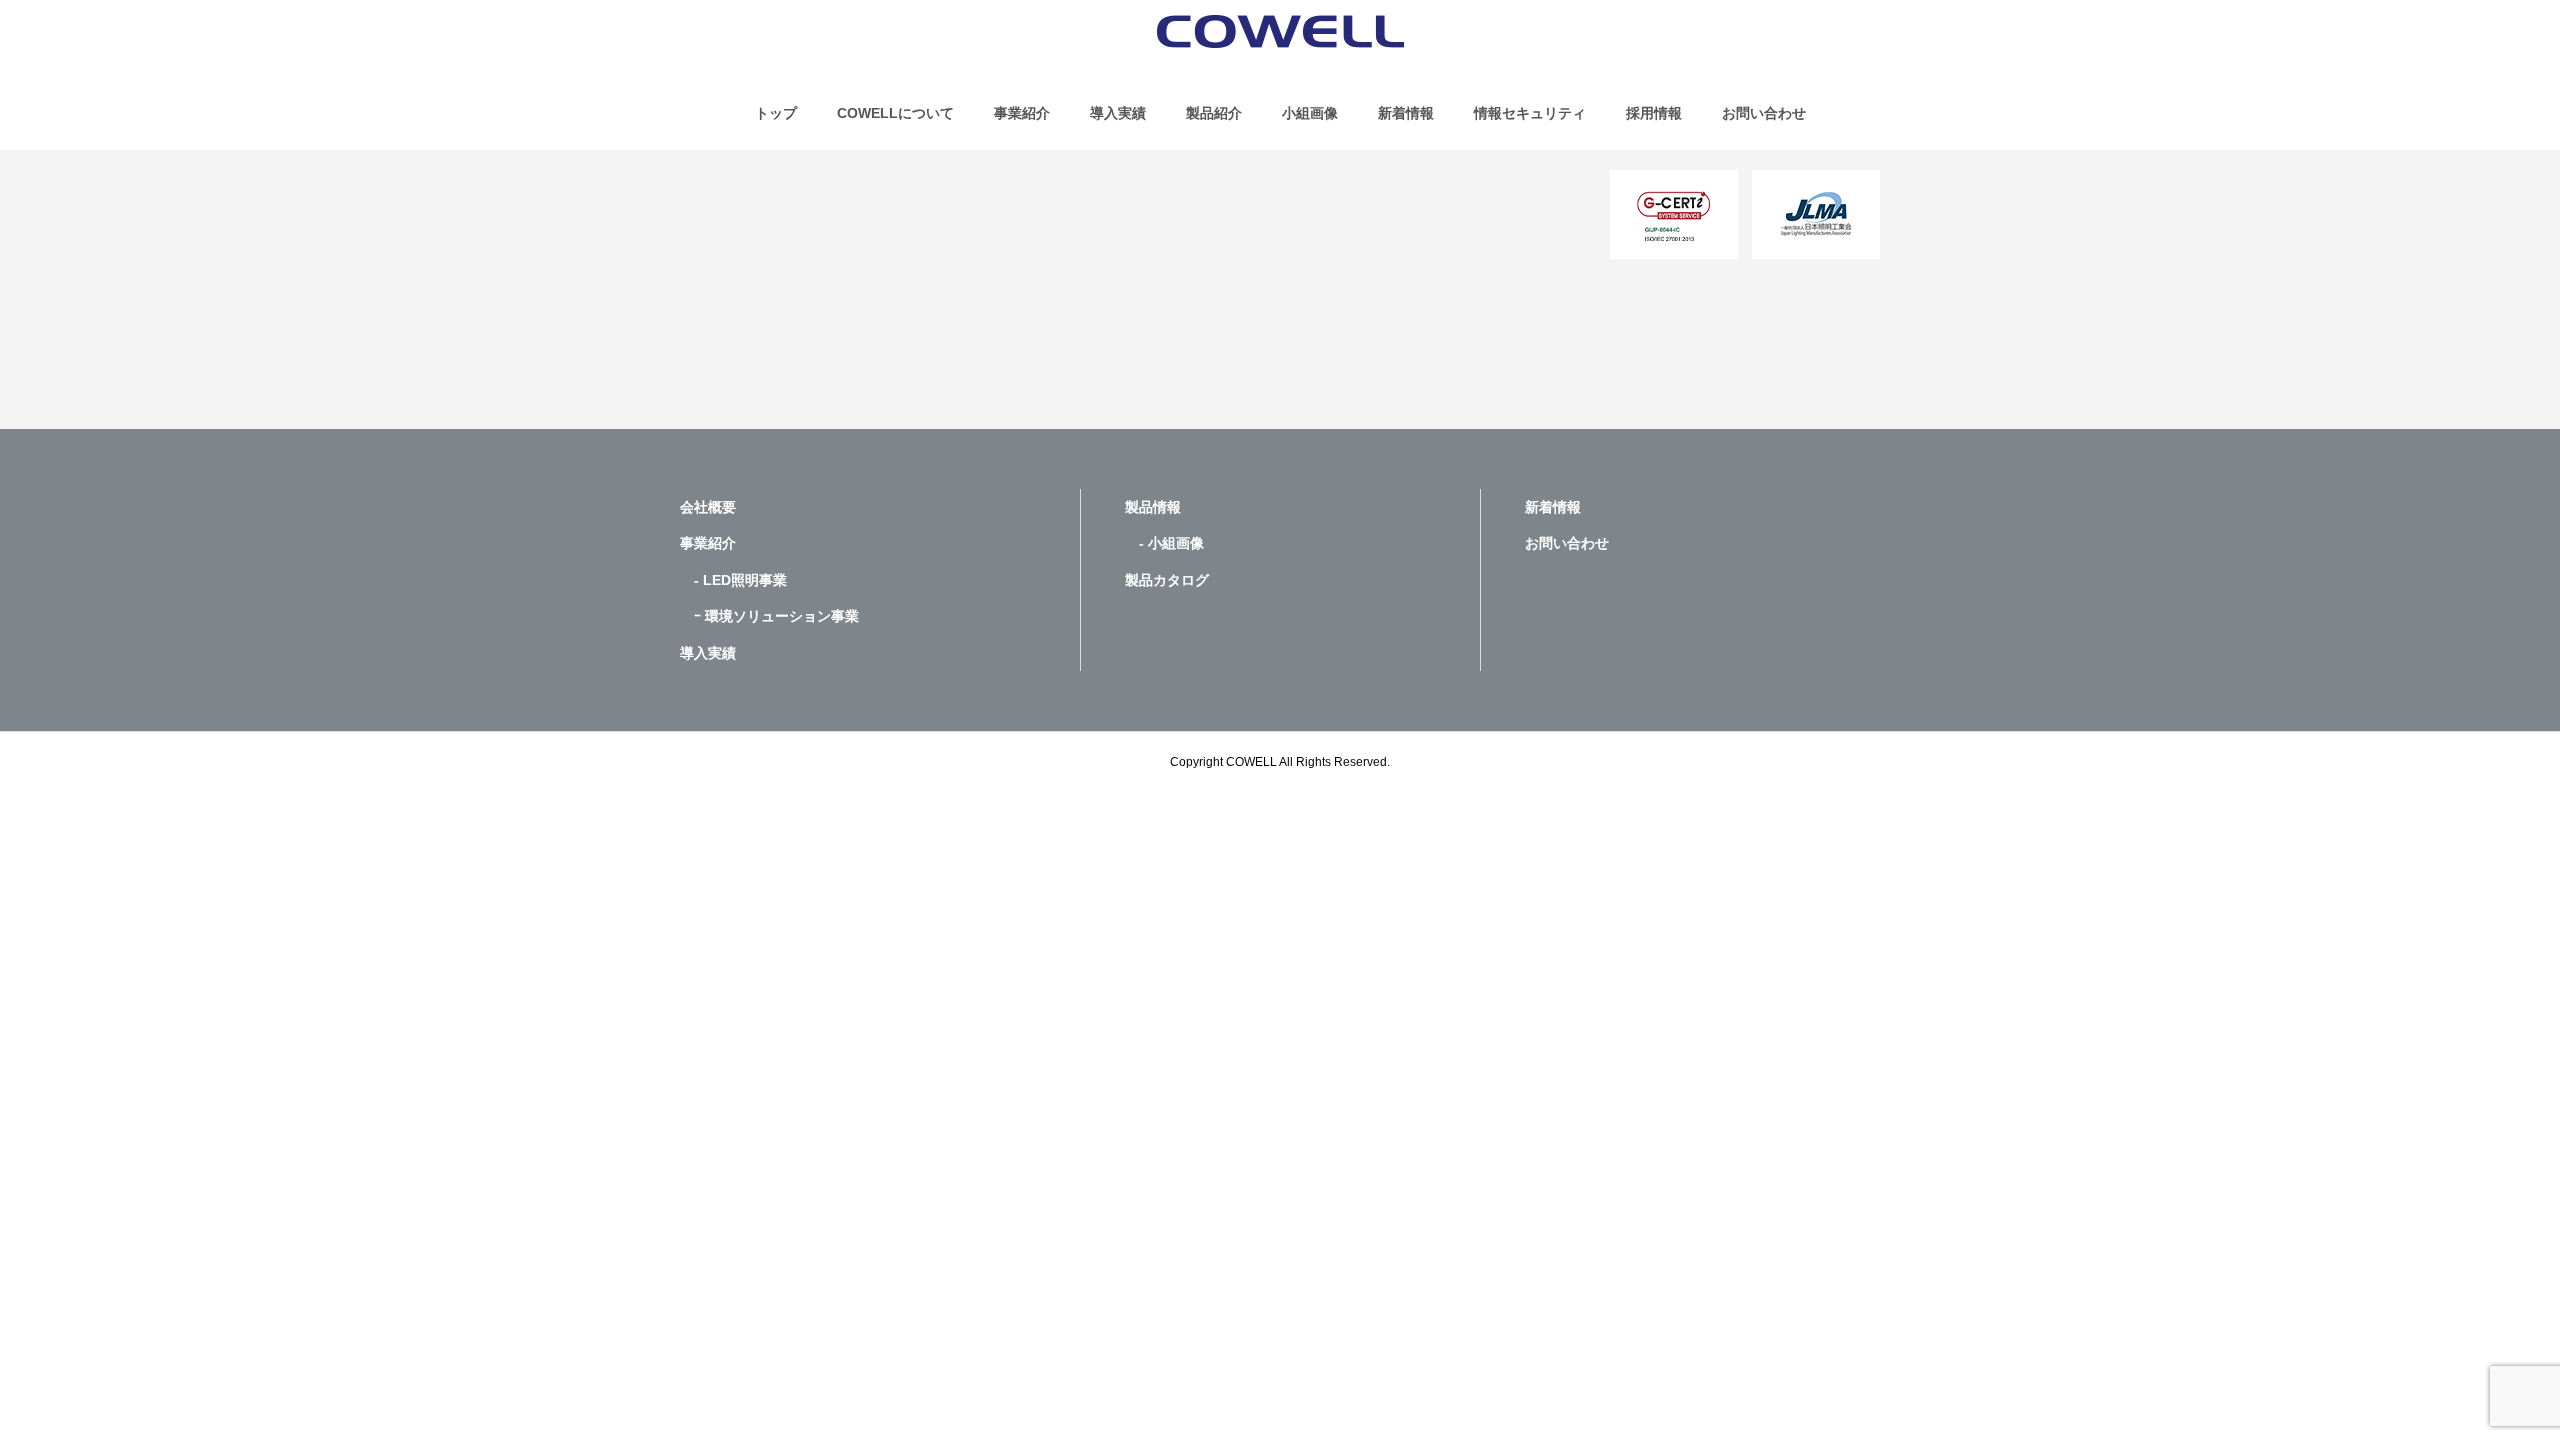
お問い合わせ (1764, 113)
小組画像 (1310, 113)
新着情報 (1406, 113)
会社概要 (708, 507)
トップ (776, 113)
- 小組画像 (1164, 543)
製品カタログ (1167, 580)
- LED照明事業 (733, 580)
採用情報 (1654, 113)
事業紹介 (1022, 113)
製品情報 (1153, 507)
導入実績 (1118, 113)
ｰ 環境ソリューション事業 (769, 616)
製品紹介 (1214, 113)
